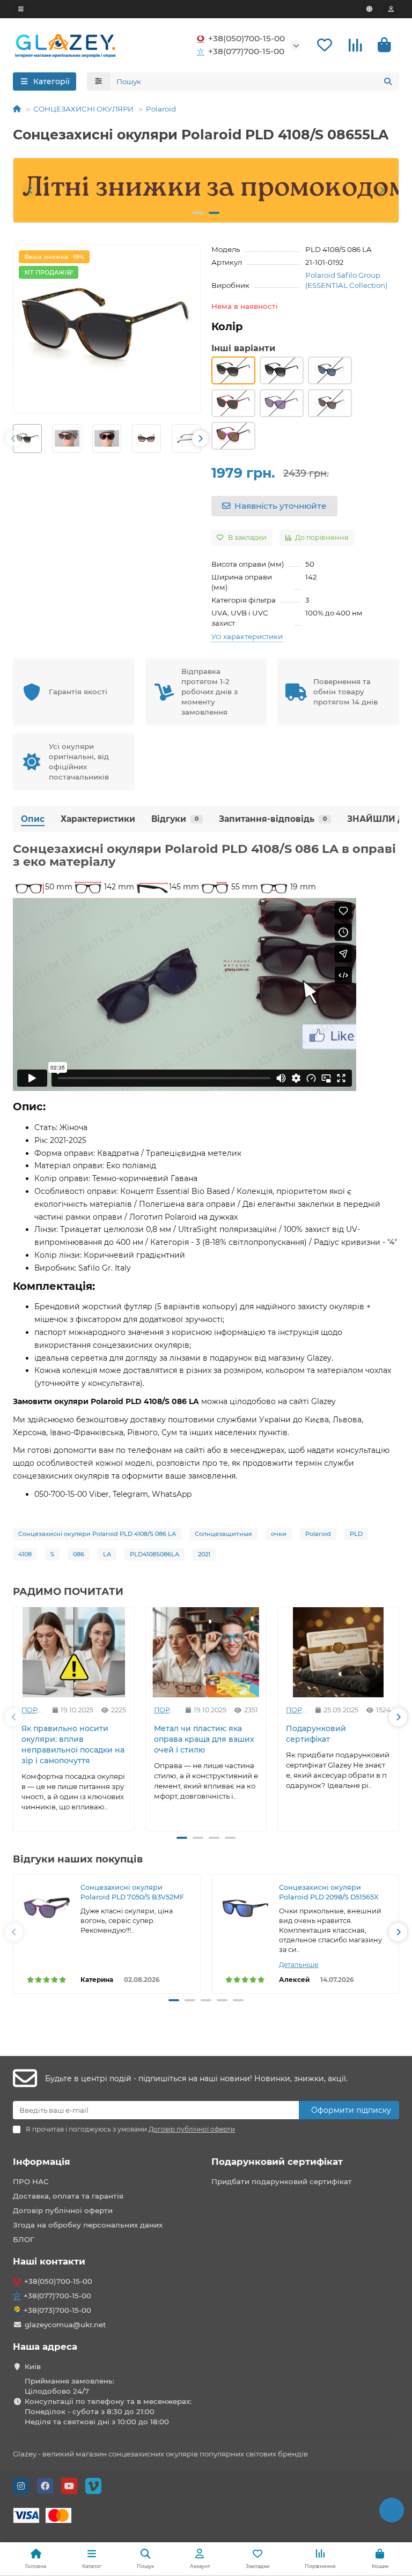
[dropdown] (21, 9)
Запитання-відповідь (273, 819)
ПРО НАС (31, 2181)
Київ (33, 2366)
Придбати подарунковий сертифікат (282, 2181)
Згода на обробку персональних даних (88, 2225)
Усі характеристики (247, 636)
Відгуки (175, 819)
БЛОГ (24, 2239)
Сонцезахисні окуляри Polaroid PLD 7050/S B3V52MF (132, 1892)
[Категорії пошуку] (98, 81)
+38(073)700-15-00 (57, 2310)
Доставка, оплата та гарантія (68, 2196)
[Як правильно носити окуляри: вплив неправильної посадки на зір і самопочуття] (74, 1652)
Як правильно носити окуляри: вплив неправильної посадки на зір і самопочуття (73, 1744)
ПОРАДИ (33, 1710)
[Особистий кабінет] (391, 9)
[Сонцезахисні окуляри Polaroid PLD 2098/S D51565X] (245, 1908)
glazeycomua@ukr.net (65, 2325)
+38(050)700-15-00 (247, 38)
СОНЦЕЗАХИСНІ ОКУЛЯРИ (83, 109)
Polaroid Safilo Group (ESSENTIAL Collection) (346, 280)
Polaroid (161, 109)
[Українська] (369, 9)
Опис (33, 819)
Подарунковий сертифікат (316, 1734)
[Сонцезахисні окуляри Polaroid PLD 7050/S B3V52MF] (47, 1908)
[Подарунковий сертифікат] (338, 1652)
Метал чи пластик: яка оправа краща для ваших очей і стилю (204, 1739)
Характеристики (98, 819)
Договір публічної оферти (63, 2210)
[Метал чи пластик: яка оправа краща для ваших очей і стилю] (206, 1652)
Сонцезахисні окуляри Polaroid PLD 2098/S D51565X (329, 1892)
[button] (31, 190)
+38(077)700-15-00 (246, 51)
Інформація (42, 2162)
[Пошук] (388, 81)
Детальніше (299, 1965)
